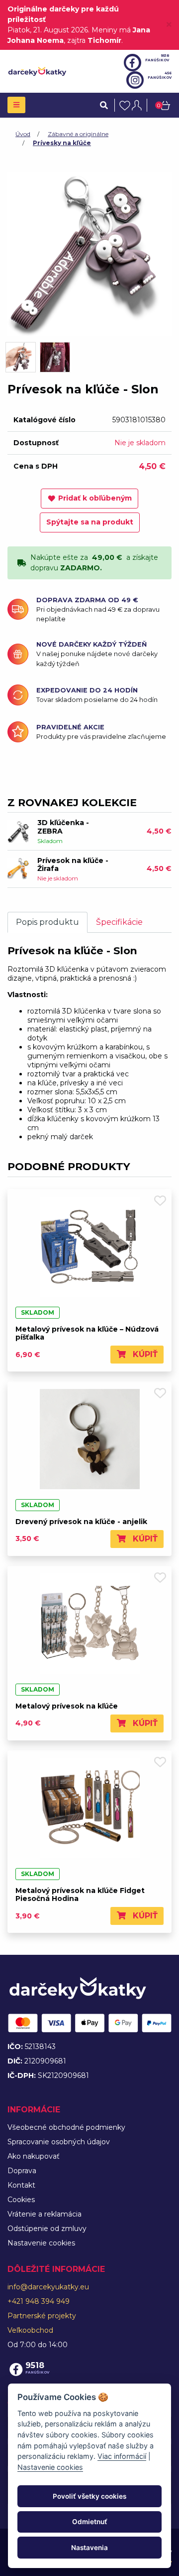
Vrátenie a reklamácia (45, 2214)
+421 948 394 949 (39, 2301)
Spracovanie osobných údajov (59, 2142)
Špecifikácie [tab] (119, 922)
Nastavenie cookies (41, 2243)
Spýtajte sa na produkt (90, 522)
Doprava (22, 2171)
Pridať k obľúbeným (95, 498)
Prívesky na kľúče (62, 143)
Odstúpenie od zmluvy (47, 2229)
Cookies (21, 2200)
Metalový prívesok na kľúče (67, 1706)
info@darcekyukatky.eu (48, 2287)
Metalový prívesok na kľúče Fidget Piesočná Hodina (80, 1895)
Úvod (23, 134)
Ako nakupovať (34, 2156)
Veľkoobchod (30, 2330)
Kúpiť (144, 1354)
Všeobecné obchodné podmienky (66, 2127)
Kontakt (21, 2185)
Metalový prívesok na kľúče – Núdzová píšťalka (87, 1333)
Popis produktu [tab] (47, 922)
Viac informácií (122, 2456)
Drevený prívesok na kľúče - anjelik (81, 1522)
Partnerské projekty (42, 2316)
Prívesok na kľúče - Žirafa (73, 865)
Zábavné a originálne (78, 134)
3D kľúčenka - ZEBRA (63, 827)
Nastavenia (89, 2548)
